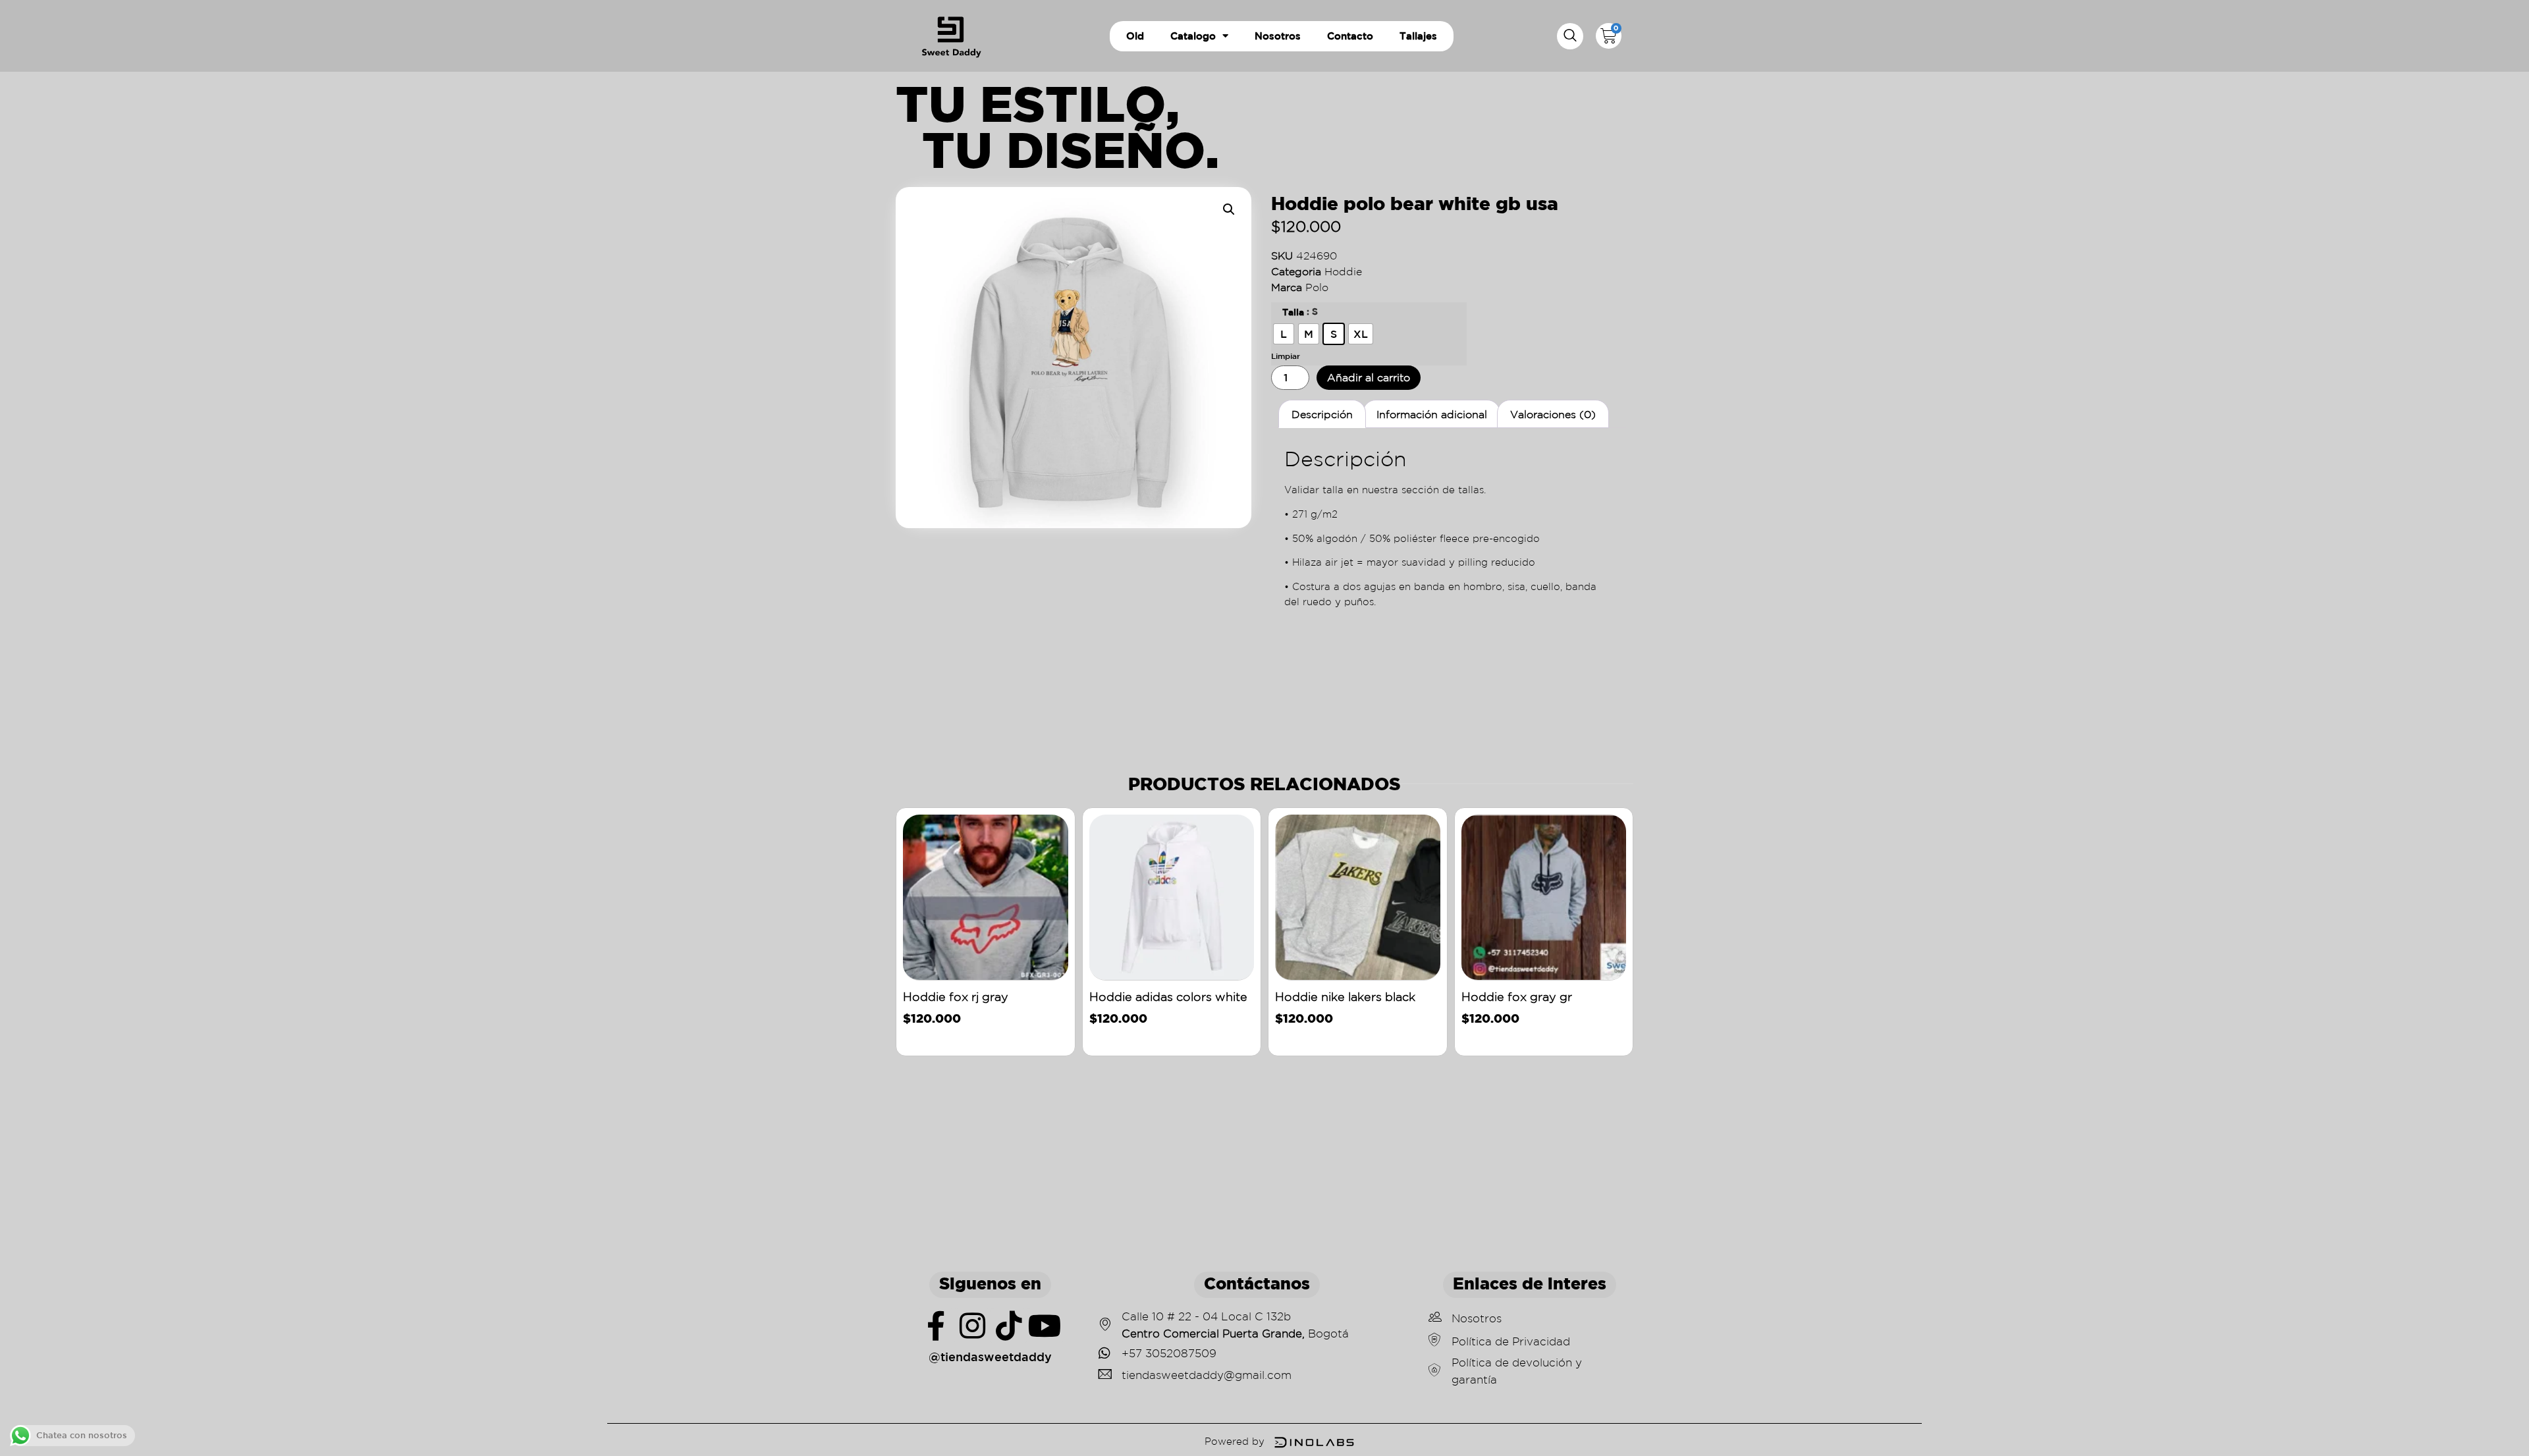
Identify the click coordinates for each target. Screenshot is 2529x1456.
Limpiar (1286, 356)
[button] (1570, 36)
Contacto (1350, 36)
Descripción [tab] (1322, 414)
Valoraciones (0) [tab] (1553, 414)
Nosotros (1278, 36)
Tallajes (1418, 36)
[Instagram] (972, 1326)
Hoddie (1343, 271)
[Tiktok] (1009, 1326)
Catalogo (1193, 36)
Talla (1293, 312)
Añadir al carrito (1369, 377)
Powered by (1235, 1441)
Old (1135, 36)
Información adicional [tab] (1432, 414)
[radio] (1284, 334)
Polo (1317, 287)
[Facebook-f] (936, 1326)
